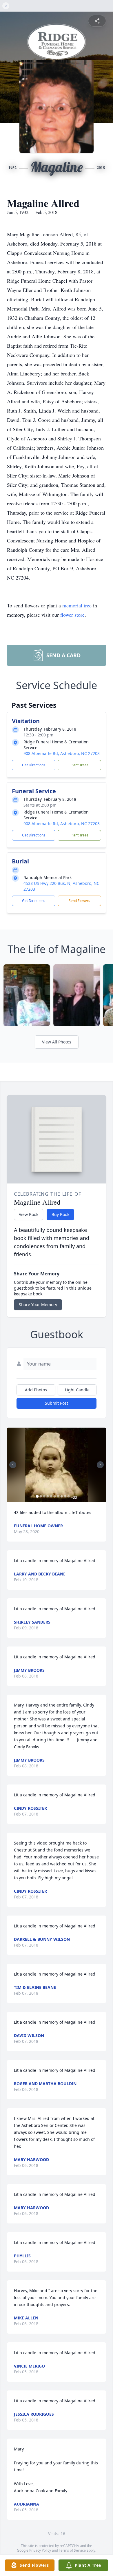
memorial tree (77, 605)
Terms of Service (72, 2550)
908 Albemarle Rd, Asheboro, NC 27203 (62, 753)
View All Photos (57, 1042)
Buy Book (60, 1214)
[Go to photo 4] (48, 1496)
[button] (56, 1465)
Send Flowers (79, 901)
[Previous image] (13, 1465)
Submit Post (57, 1403)
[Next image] (100, 1465)
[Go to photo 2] (41, 1496)
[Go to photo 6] (55, 1496)
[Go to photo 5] (51, 1496)
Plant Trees (79, 765)
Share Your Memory (38, 1305)
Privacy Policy (40, 2550)
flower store (72, 615)
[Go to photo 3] (44, 1496)
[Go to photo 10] (69, 1496)
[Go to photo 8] (62, 1496)
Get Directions (34, 765)
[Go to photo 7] (58, 1496)
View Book (29, 1214)
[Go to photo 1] (37, 1496)
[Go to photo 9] (65, 1496)
